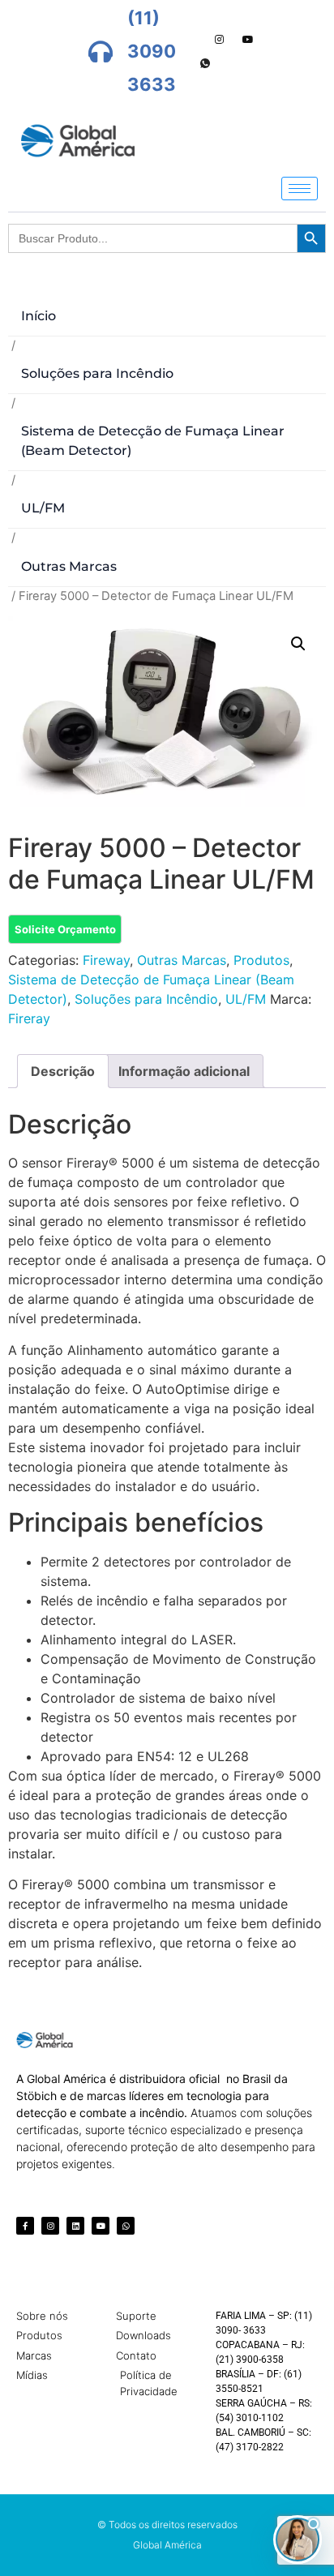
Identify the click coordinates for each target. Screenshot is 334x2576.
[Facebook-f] (25, 2226)
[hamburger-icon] (300, 189)
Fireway (106, 960)
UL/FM (43, 508)
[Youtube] (248, 40)
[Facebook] (163, 40)
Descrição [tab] (63, 1071)
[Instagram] (220, 40)
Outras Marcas (69, 566)
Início (39, 316)
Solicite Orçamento (65, 929)
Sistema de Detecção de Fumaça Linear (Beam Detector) (153, 441)
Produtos (261, 960)
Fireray (29, 1018)
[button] (298, 644)
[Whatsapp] (205, 64)
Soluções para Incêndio (97, 373)
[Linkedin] (75, 2226)
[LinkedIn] (191, 40)
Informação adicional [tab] (184, 1071)
